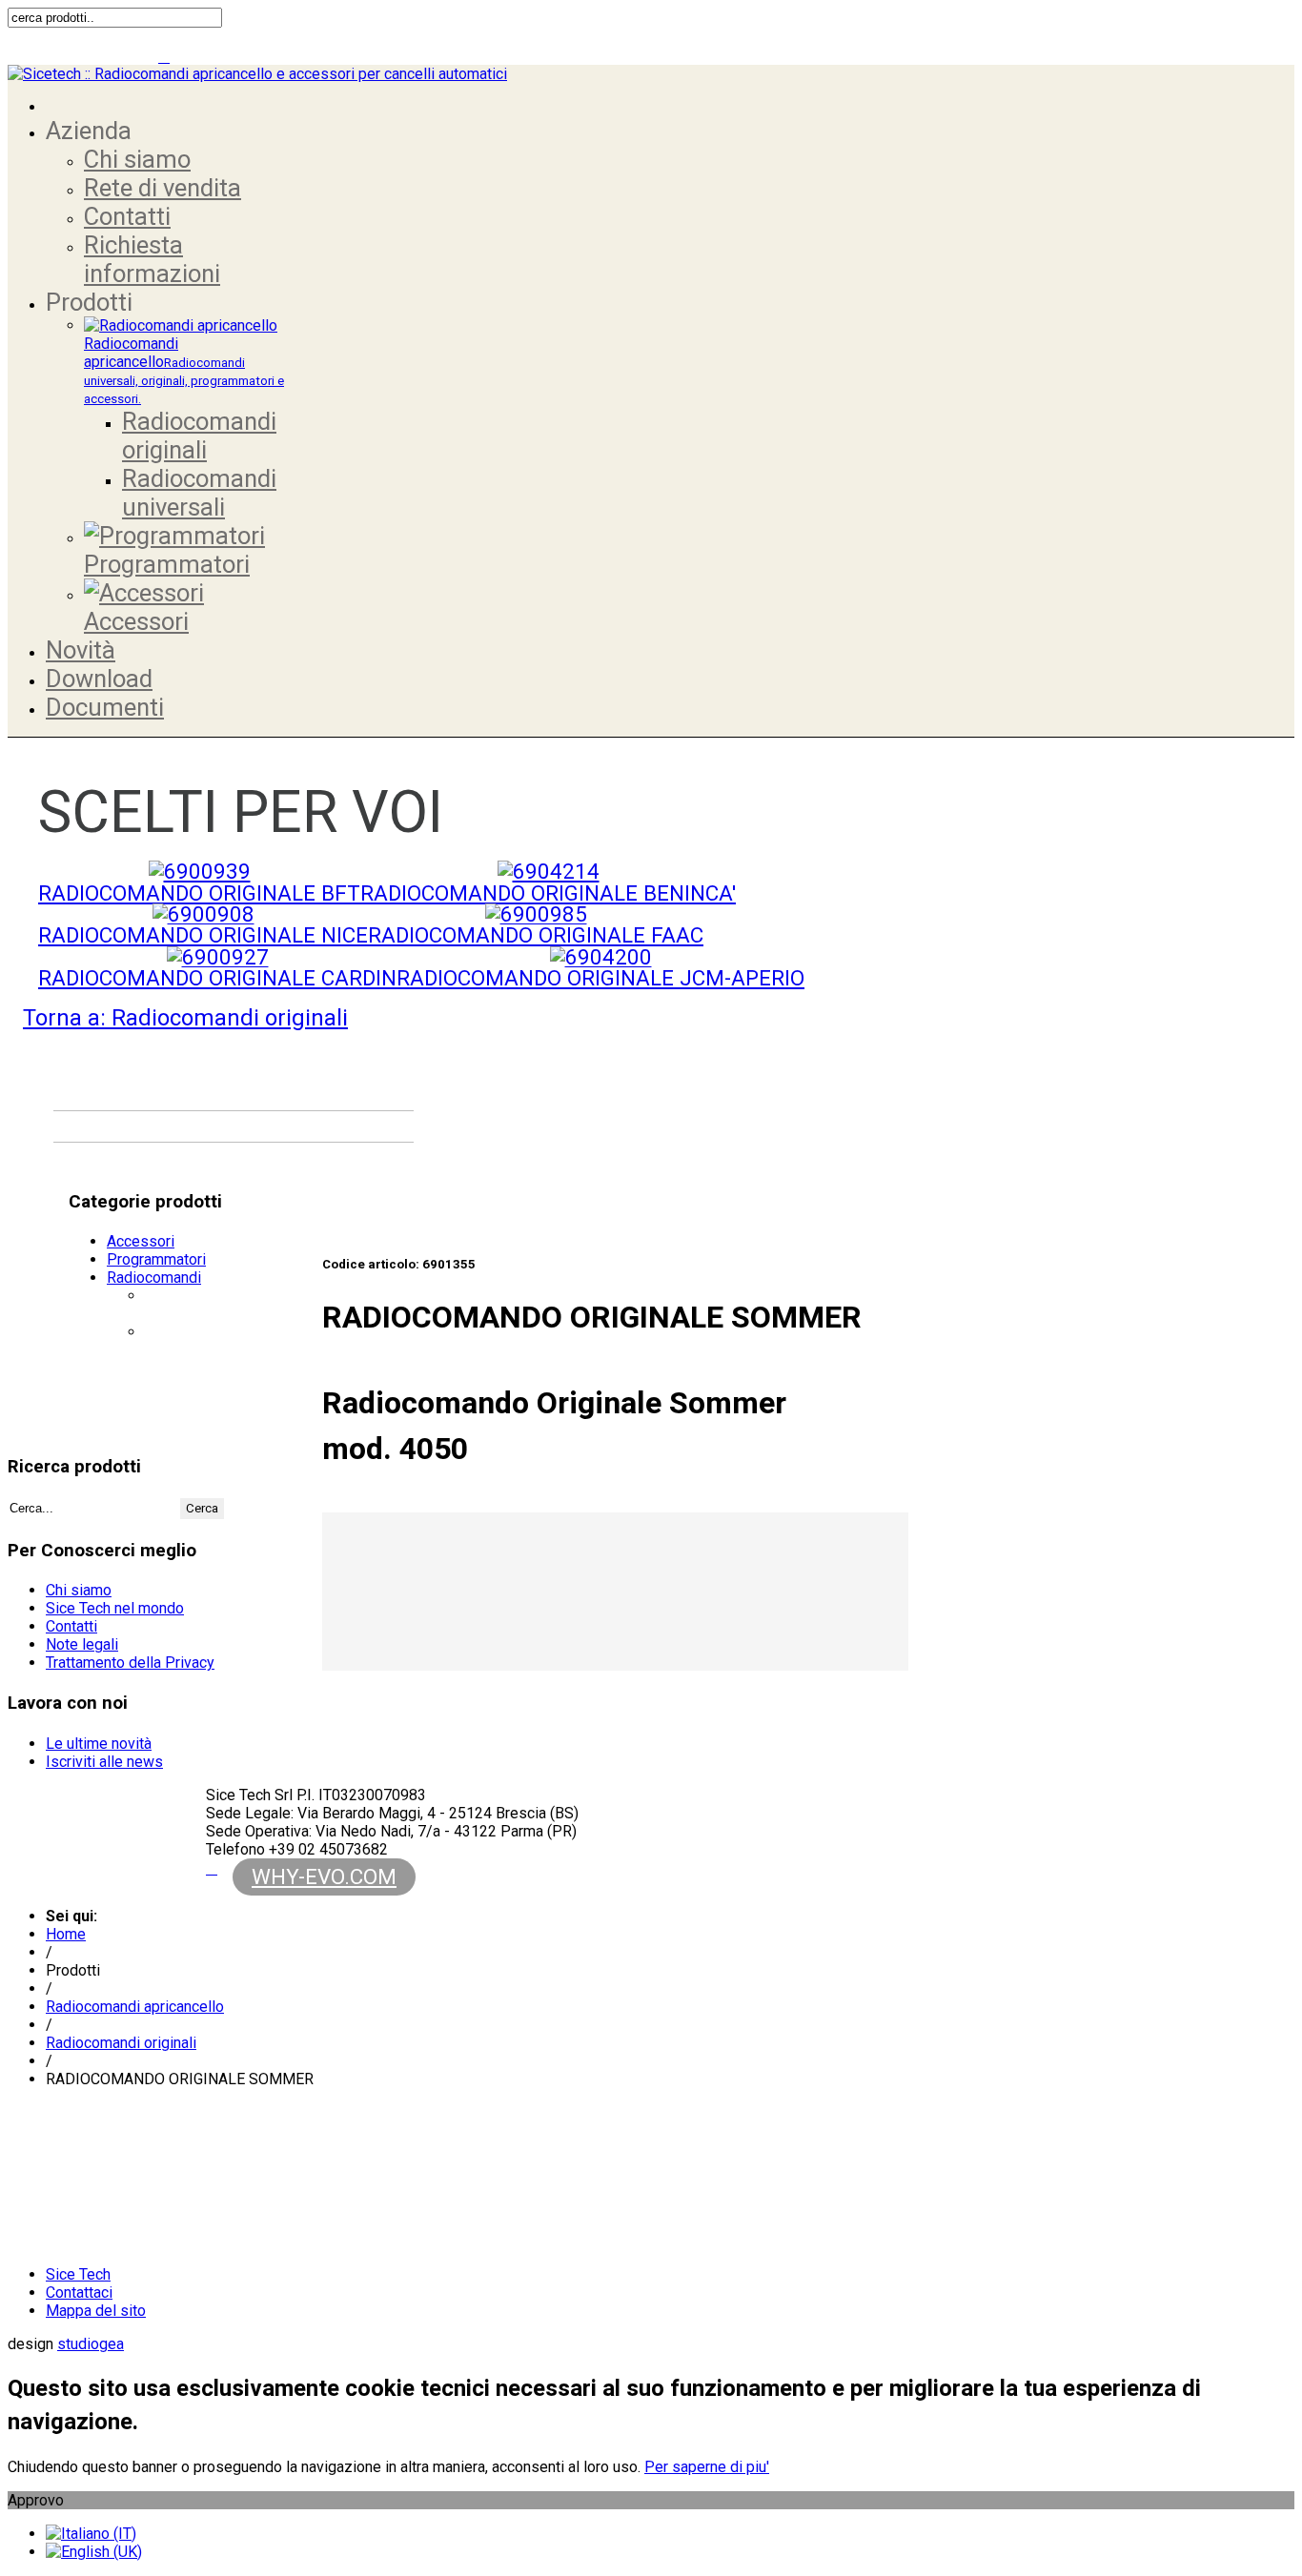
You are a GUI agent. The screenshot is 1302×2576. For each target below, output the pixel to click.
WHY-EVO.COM (324, 1876)
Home (66, 1934)
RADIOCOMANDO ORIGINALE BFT (199, 893)
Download (99, 679)
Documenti (105, 707)
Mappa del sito (96, 2311)
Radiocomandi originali (199, 436)
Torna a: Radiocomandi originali (185, 1018)
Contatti (127, 216)
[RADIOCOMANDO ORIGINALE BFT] (200, 871)
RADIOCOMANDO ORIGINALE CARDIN (217, 978)
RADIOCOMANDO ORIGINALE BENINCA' (548, 893)
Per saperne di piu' (707, 2467)
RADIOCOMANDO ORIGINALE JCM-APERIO (600, 978)
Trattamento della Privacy (130, 1663)
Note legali (82, 1644)
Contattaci (79, 2292)
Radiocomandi (154, 1278)
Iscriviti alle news (104, 1762)
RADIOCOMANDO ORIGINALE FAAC (536, 935)
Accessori (136, 621)
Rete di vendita (163, 188)
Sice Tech (78, 2274)
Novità (81, 650)
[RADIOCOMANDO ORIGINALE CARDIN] (218, 957)
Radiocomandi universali (199, 493)
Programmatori (167, 564)
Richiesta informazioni (152, 259)
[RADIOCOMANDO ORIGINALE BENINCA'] (549, 871)
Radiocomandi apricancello (184, 370)
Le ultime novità (99, 1744)
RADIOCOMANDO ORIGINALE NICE (203, 935)
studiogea (91, 2344)
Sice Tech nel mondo (115, 1608)
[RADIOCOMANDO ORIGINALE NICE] (203, 914)
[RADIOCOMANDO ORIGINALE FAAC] (536, 914)
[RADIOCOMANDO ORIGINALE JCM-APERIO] (601, 957)
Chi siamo (137, 159)
